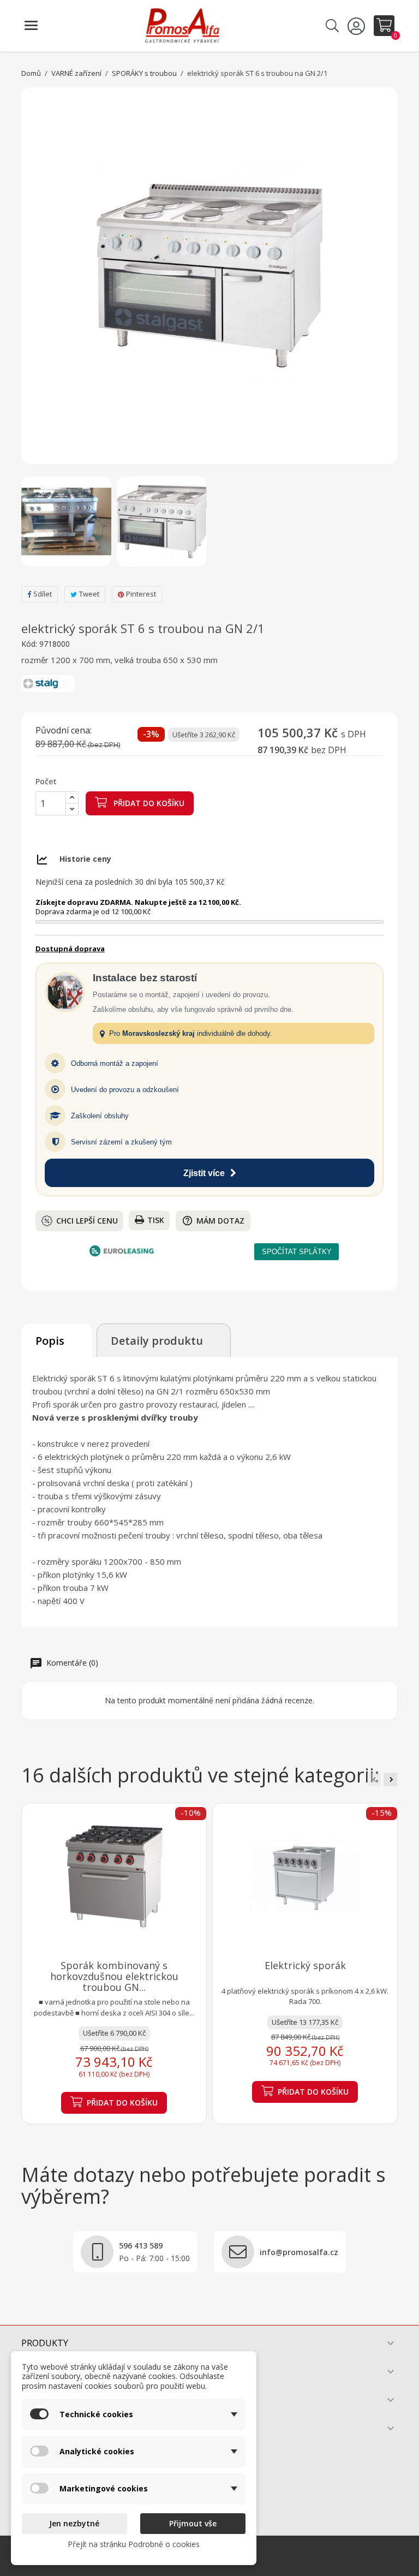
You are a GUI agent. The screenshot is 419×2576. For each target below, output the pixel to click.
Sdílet (43, 594)
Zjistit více (204, 1173)
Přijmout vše (193, 2523)
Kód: (29, 644)
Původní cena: (64, 731)
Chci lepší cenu (87, 1221)
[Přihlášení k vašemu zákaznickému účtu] (358, 26)
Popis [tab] (50, 1341)
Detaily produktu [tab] (157, 1341)
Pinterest (141, 594)
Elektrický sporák (305, 1965)
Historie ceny (85, 859)
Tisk (156, 1220)
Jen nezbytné (74, 2523)
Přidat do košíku (148, 803)
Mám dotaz (213, 1221)
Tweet (89, 594)
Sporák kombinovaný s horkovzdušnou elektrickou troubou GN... (114, 1976)
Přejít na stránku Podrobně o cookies (134, 2544)
